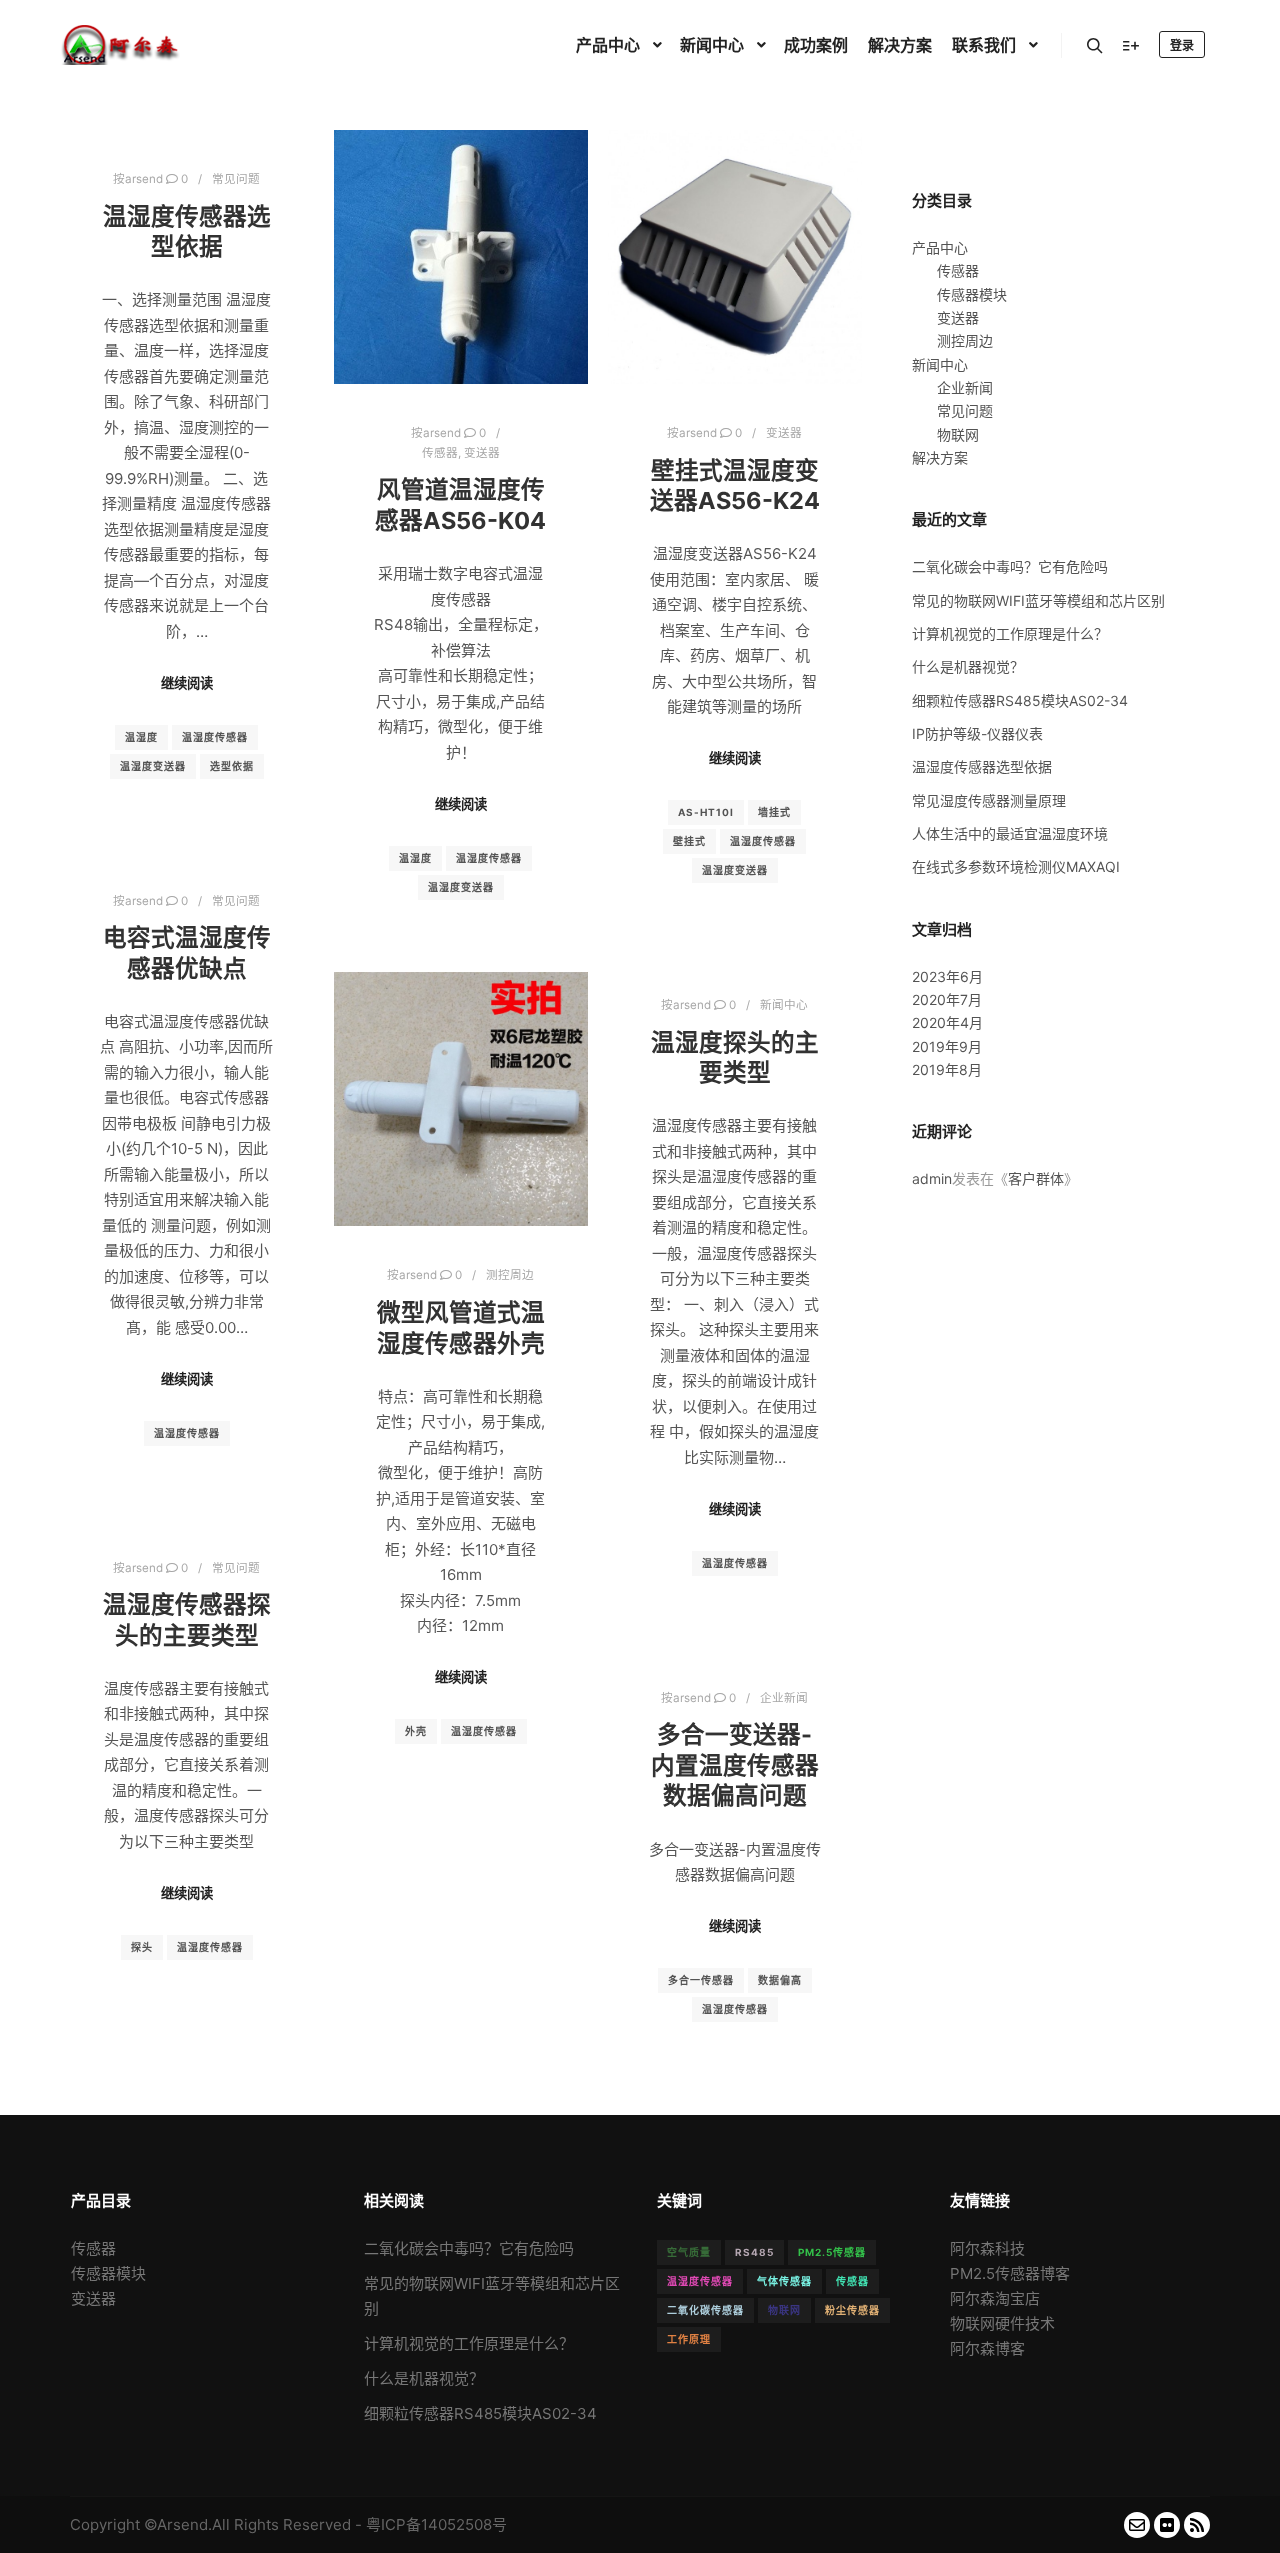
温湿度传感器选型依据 (187, 232)
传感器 (440, 453)
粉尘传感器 (852, 2310)
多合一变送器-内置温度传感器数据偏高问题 (735, 1765)
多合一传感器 (701, 1980)
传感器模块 (972, 294)
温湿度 (141, 737)
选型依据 (232, 766)
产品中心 (940, 247)
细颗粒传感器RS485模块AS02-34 (1020, 700)
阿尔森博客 (987, 2348)
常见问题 (236, 179)
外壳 (416, 1731)
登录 (1182, 45)
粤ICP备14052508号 (436, 2524)
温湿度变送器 (153, 766)
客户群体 (1036, 1178)
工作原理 (689, 2339)
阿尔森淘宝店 (995, 2298)
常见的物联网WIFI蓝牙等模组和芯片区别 (1038, 600)
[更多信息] (1131, 46)
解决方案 (940, 457)
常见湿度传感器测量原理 (989, 800)
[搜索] (1095, 46)
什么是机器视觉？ (968, 666)
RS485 (754, 2252)
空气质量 (689, 2252)
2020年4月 (947, 1022)
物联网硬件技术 (1002, 2323)
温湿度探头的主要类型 (735, 1058)
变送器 (482, 453)
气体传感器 (784, 2281)
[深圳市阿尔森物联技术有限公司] (120, 45)
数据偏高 (780, 1980)
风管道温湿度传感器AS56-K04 (460, 505)
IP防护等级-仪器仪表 (977, 733)
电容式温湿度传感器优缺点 (187, 953)
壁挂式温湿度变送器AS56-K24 (735, 486)
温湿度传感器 (215, 737)
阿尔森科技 (987, 2248)
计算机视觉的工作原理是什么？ (1010, 633)
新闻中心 (784, 1005)
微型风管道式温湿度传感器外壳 (461, 1328)
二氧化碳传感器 (705, 2310)
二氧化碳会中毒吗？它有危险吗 (1010, 566)
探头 (142, 1947)
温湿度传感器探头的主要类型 (187, 1620)
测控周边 (510, 1275)
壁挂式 (689, 841)
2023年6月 (947, 976)
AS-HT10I (706, 812)
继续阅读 (187, 683)
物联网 (958, 434)
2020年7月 (947, 999)
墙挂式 (774, 812)
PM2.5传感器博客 (1010, 2273)
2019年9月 (947, 1046)
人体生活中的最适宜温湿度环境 (1010, 833)
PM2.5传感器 (832, 2252)
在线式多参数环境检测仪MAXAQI (1016, 866)
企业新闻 (784, 1698)
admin (932, 1178)
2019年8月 (947, 1069)
